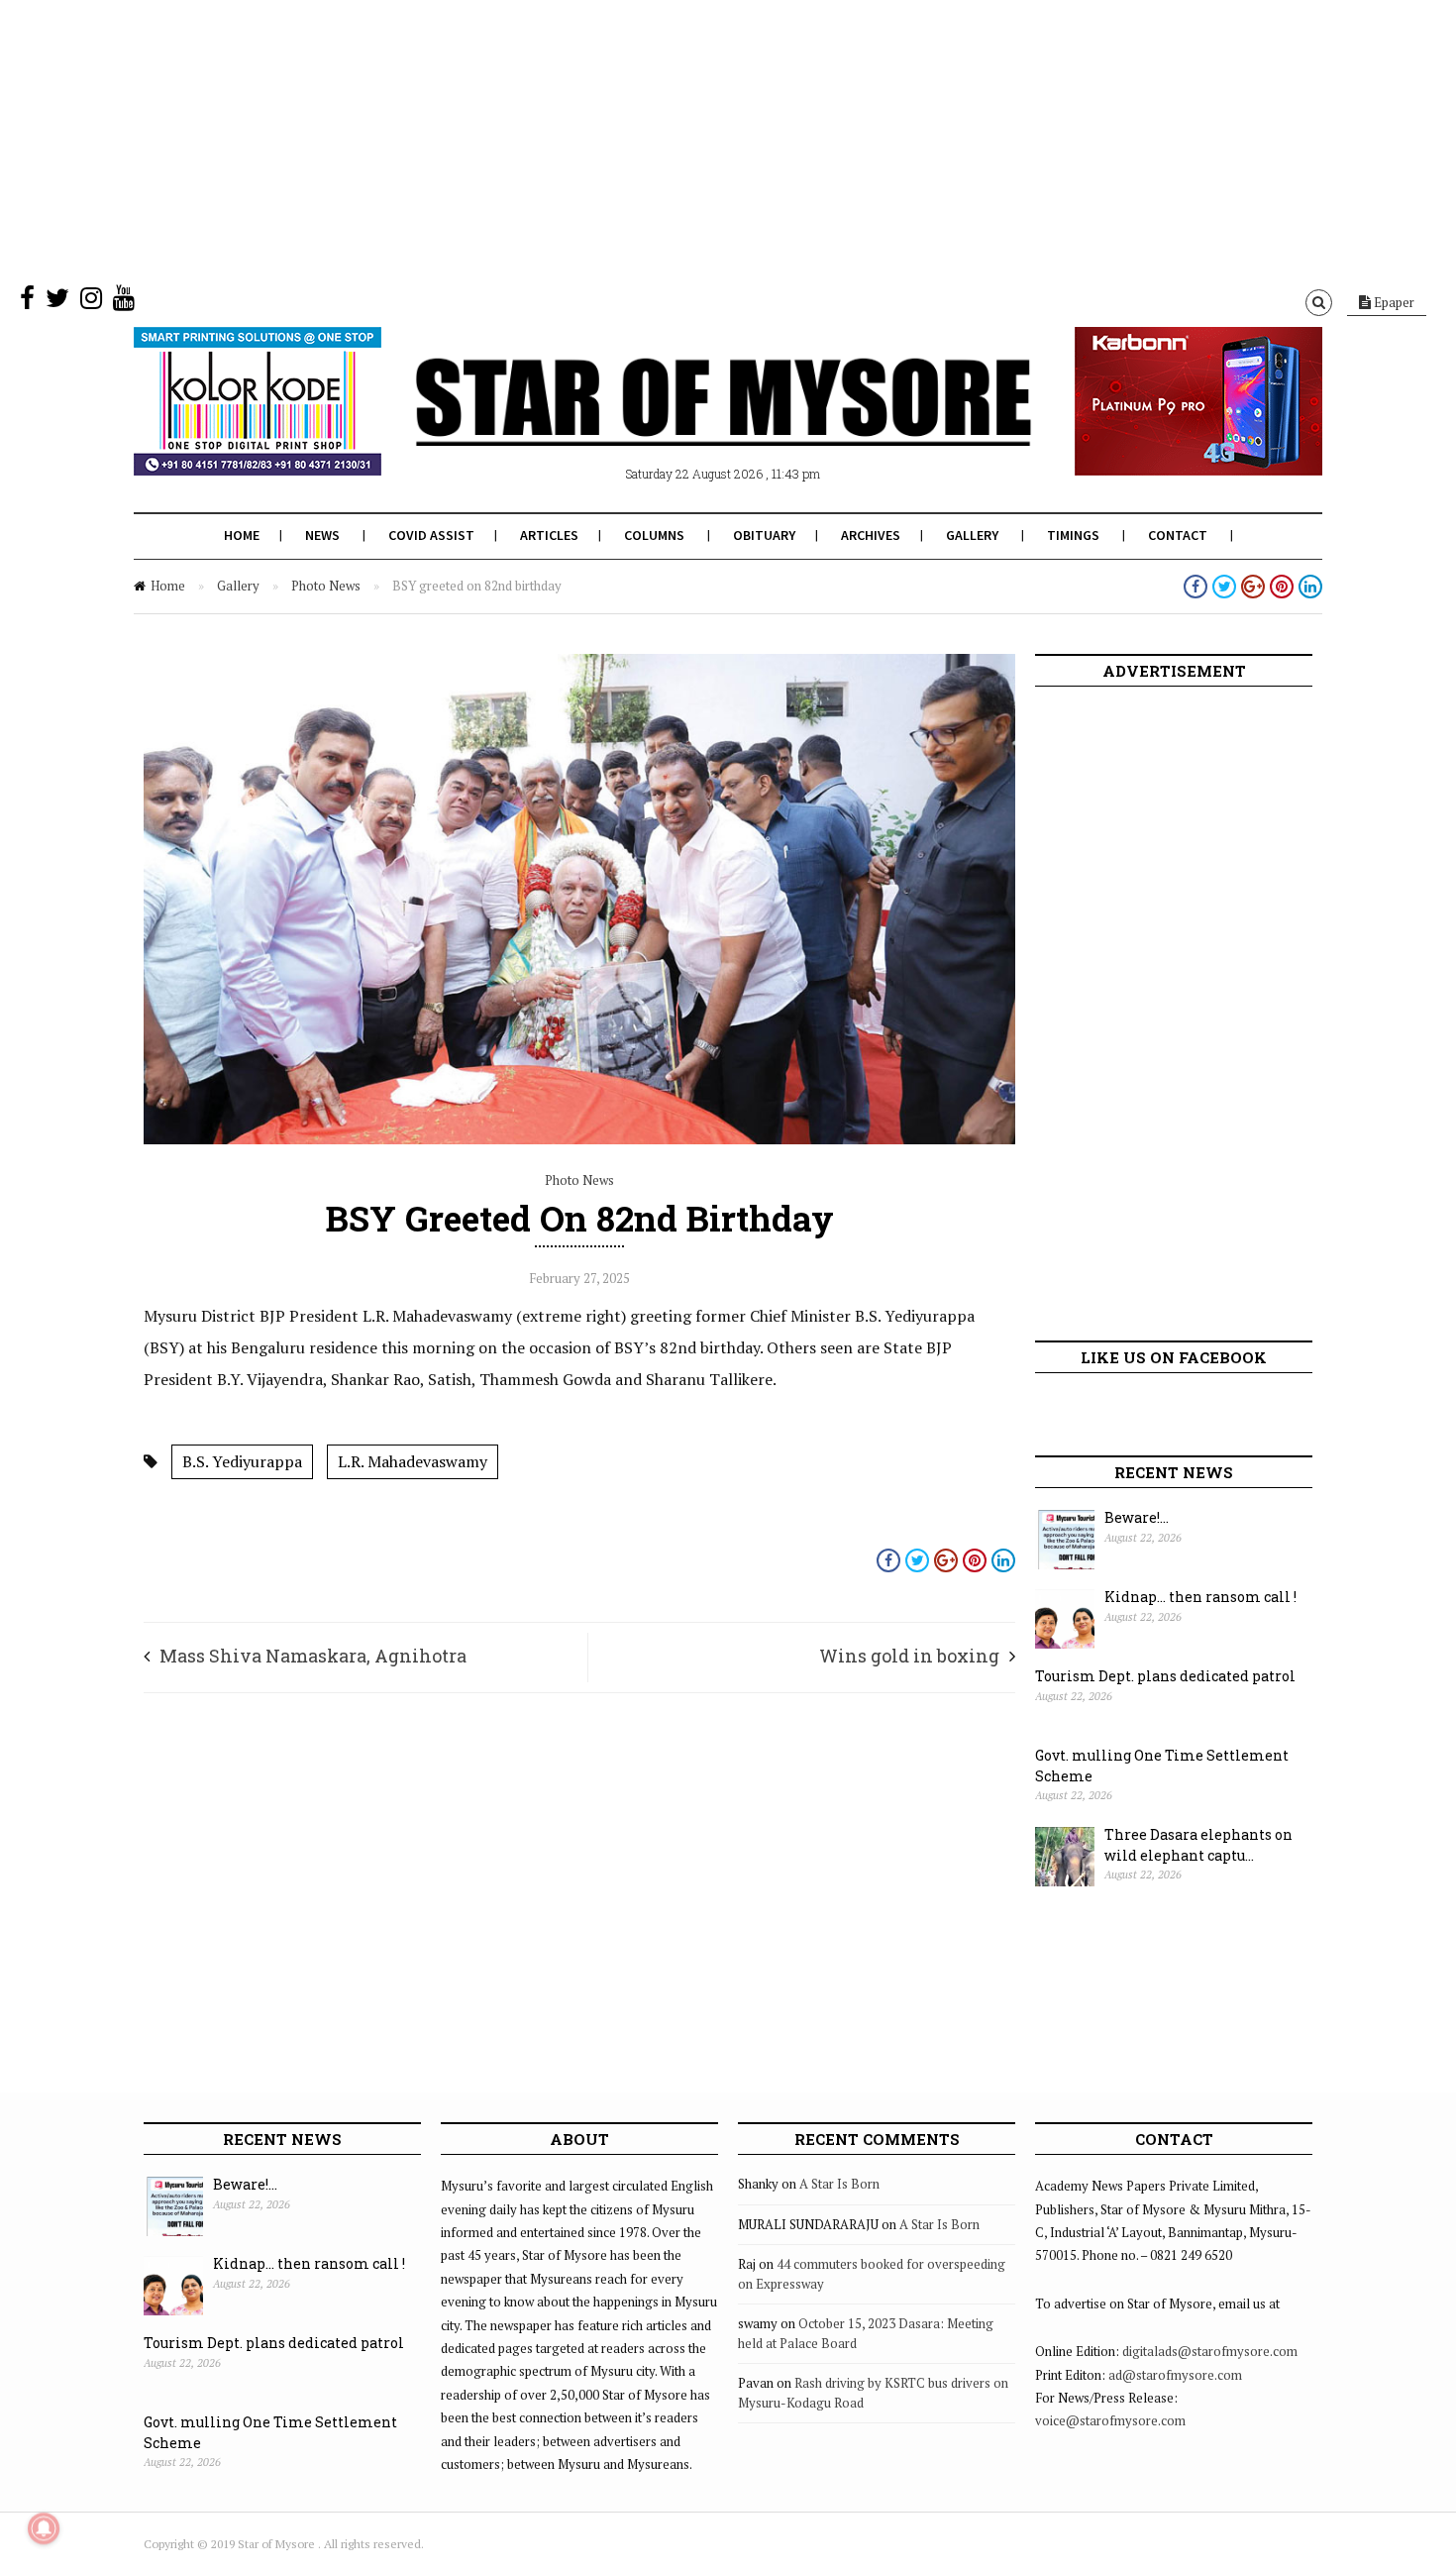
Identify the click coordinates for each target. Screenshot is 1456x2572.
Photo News (326, 586)
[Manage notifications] (44, 2528)
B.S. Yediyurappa (242, 1461)
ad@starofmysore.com (1175, 2375)
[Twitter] (57, 302)
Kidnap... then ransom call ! (1200, 1597)
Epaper (1393, 302)
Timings (1073, 535)
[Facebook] (27, 302)
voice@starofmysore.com (1110, 2420)
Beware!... (1137, 1517)
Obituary (764, 535)
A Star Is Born (839, 2184)
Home (242, 535)
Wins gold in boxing (909, 1656)
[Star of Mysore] (678, 425)
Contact (1178, 535)
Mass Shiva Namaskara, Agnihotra (313, 1656)
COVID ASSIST (431, 535)
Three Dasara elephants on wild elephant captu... (1198, 1845)
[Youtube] (124, 302)
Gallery (972, 535)
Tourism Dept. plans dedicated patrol (1165, 1676)
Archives (871, 535)
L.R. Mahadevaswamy (413, 1461)
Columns (654, 535)
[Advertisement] (594, 139)
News (322, 535)
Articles (549, 535)
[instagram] (91, 302)
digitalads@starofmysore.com (1210, 2351)
